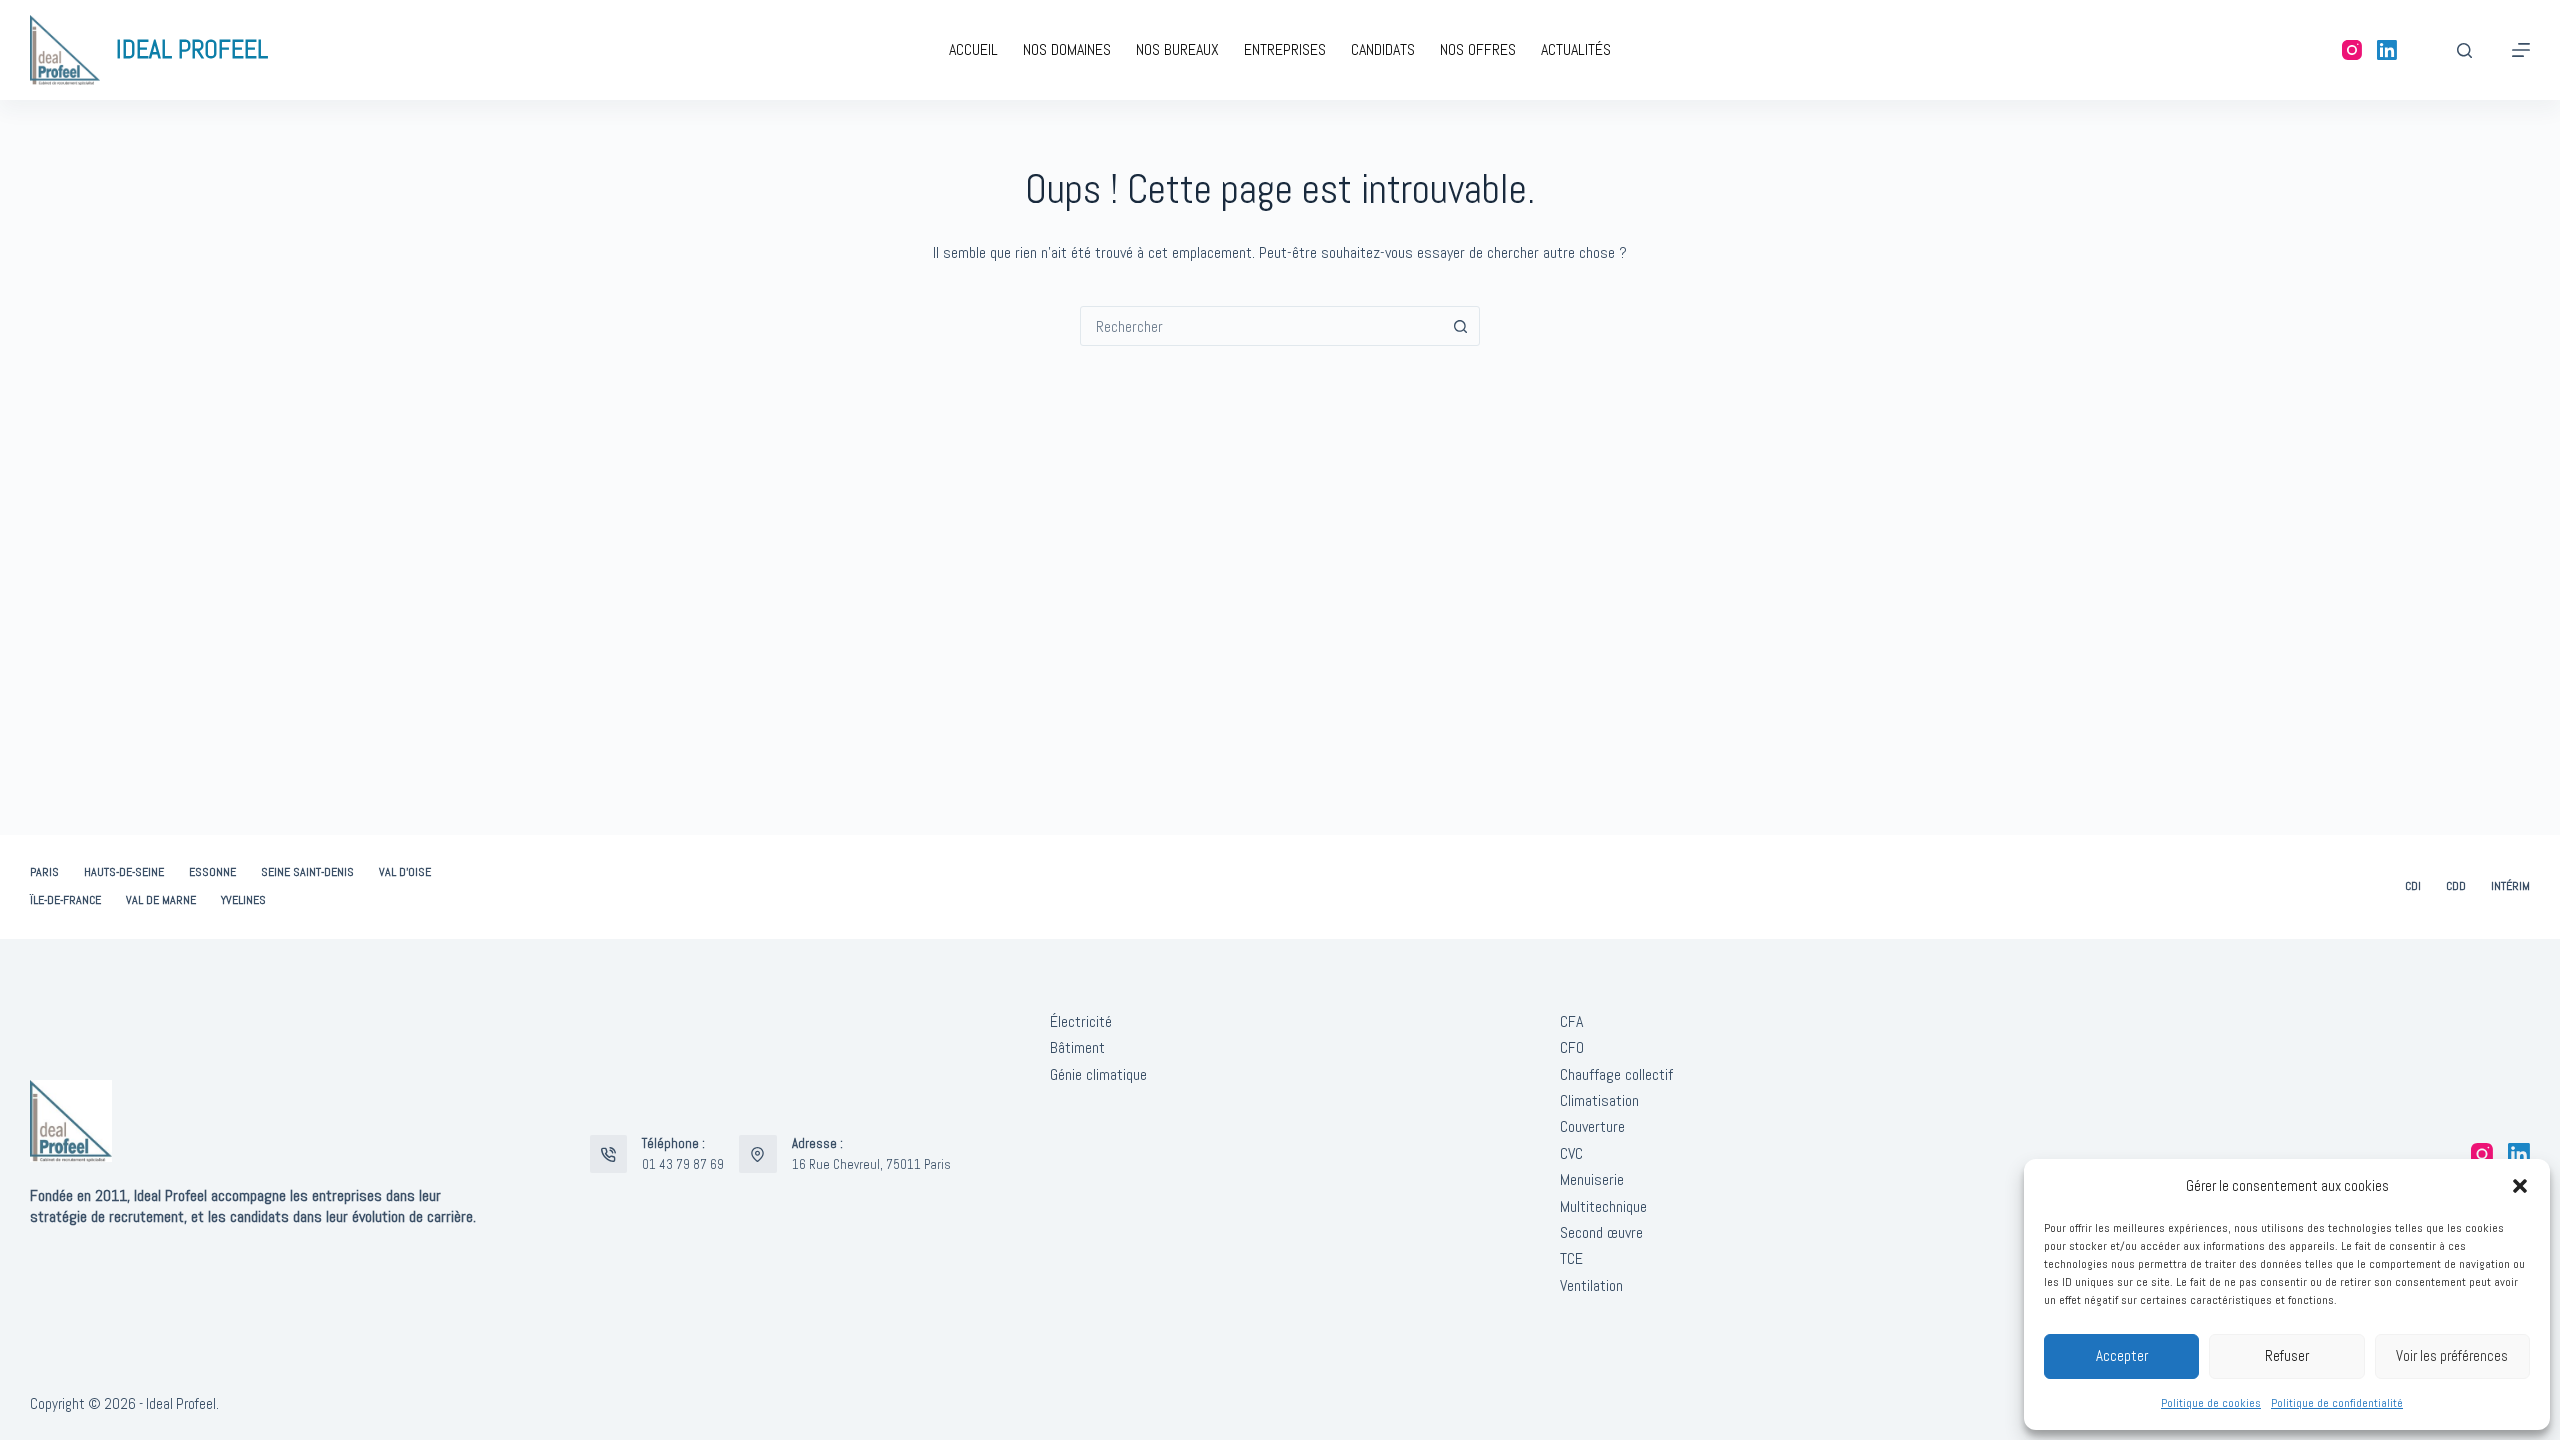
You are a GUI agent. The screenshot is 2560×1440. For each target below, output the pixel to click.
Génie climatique (1098, 1074)
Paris (44, 872)
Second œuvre (1601, 1232)
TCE (1571, 1258)
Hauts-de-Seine (124, 872)
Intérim (2510, 886)
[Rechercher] (2464, 50)
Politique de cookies (2211, 1403)
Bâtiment (1077, 1047)
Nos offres (1478, 49)
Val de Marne (161, 900)
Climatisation (1599, 1100)
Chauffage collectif (1616, 1074)
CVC (1571, 1153)
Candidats (1383, 49)
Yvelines (243, 900)
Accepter (2122, 1355)
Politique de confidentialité (2337, 1403)
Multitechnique (1603, 1206)
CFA (1571, 1021)
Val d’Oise (405, 872)
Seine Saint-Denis (307, 872)
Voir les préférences (2452, 1355)
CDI (2413, 886)
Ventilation (1591, 1285)
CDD (2456, 886)
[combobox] (1261, 326)
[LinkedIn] (2387, 50)
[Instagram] (2352, 50)
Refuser (2287, 1355)
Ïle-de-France (65, 900)
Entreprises (1285, 49)
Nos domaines (1067, 49)
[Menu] (2521, 50)
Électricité (1081, 1021)
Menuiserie (1592, 1179)
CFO (1572, 1047)
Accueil (973, 49)
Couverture (1592, 1126)
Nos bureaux (1177, 49)
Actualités (1576, 49)
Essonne (212, 872)
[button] (2520, 1186)
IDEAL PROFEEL (192, 49)
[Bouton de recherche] (1460, 326)
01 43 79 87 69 (683, 1164)
